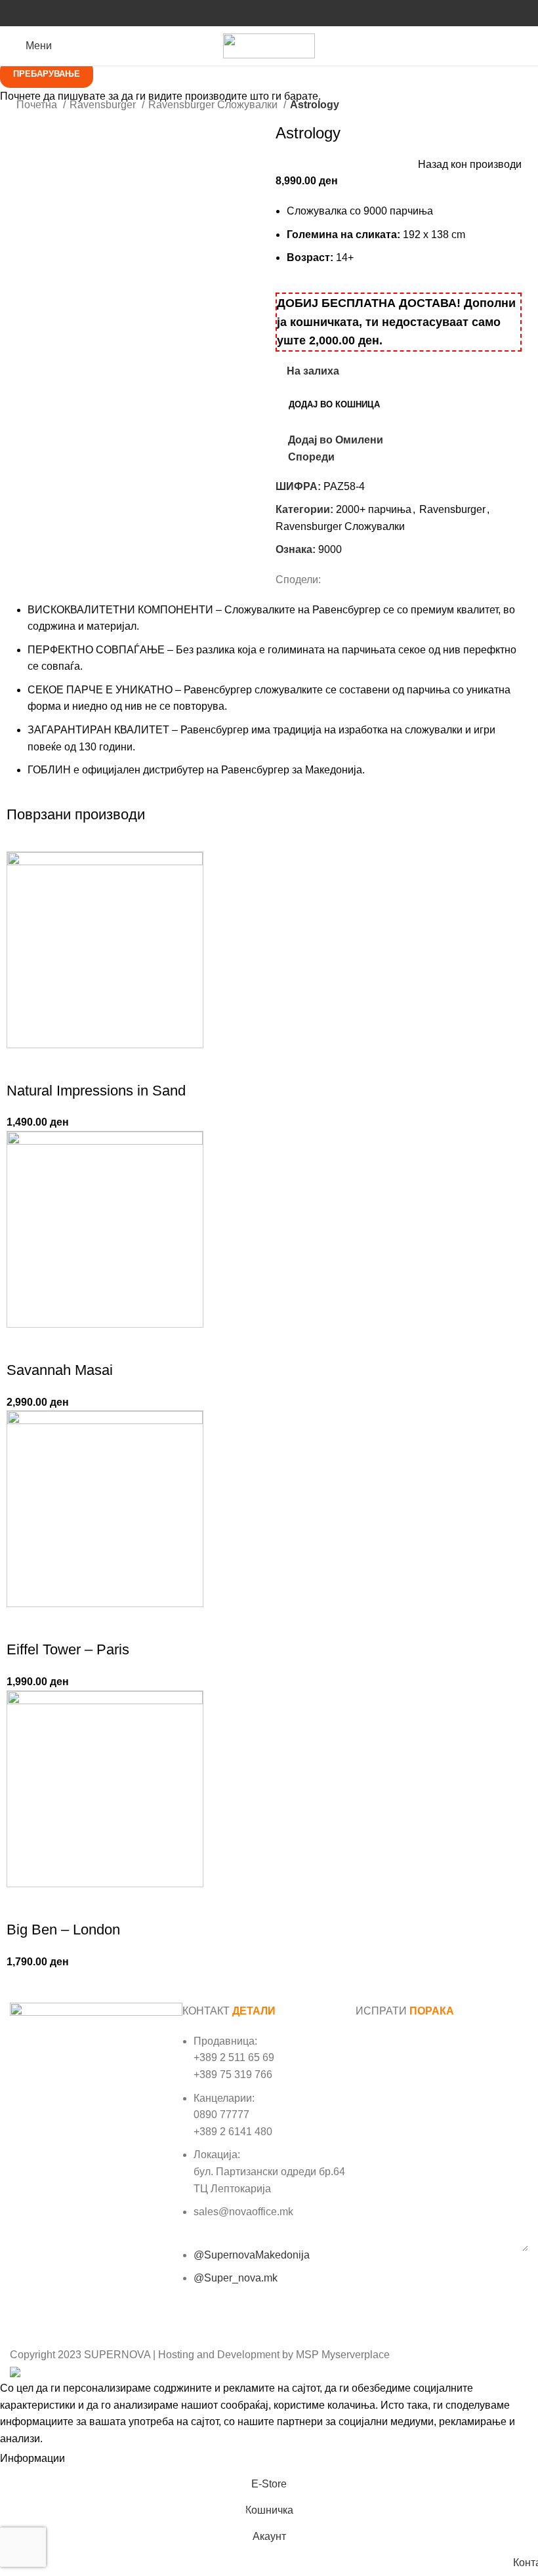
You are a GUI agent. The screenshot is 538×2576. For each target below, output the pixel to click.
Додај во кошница (334, 404)
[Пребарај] (528, 46)
